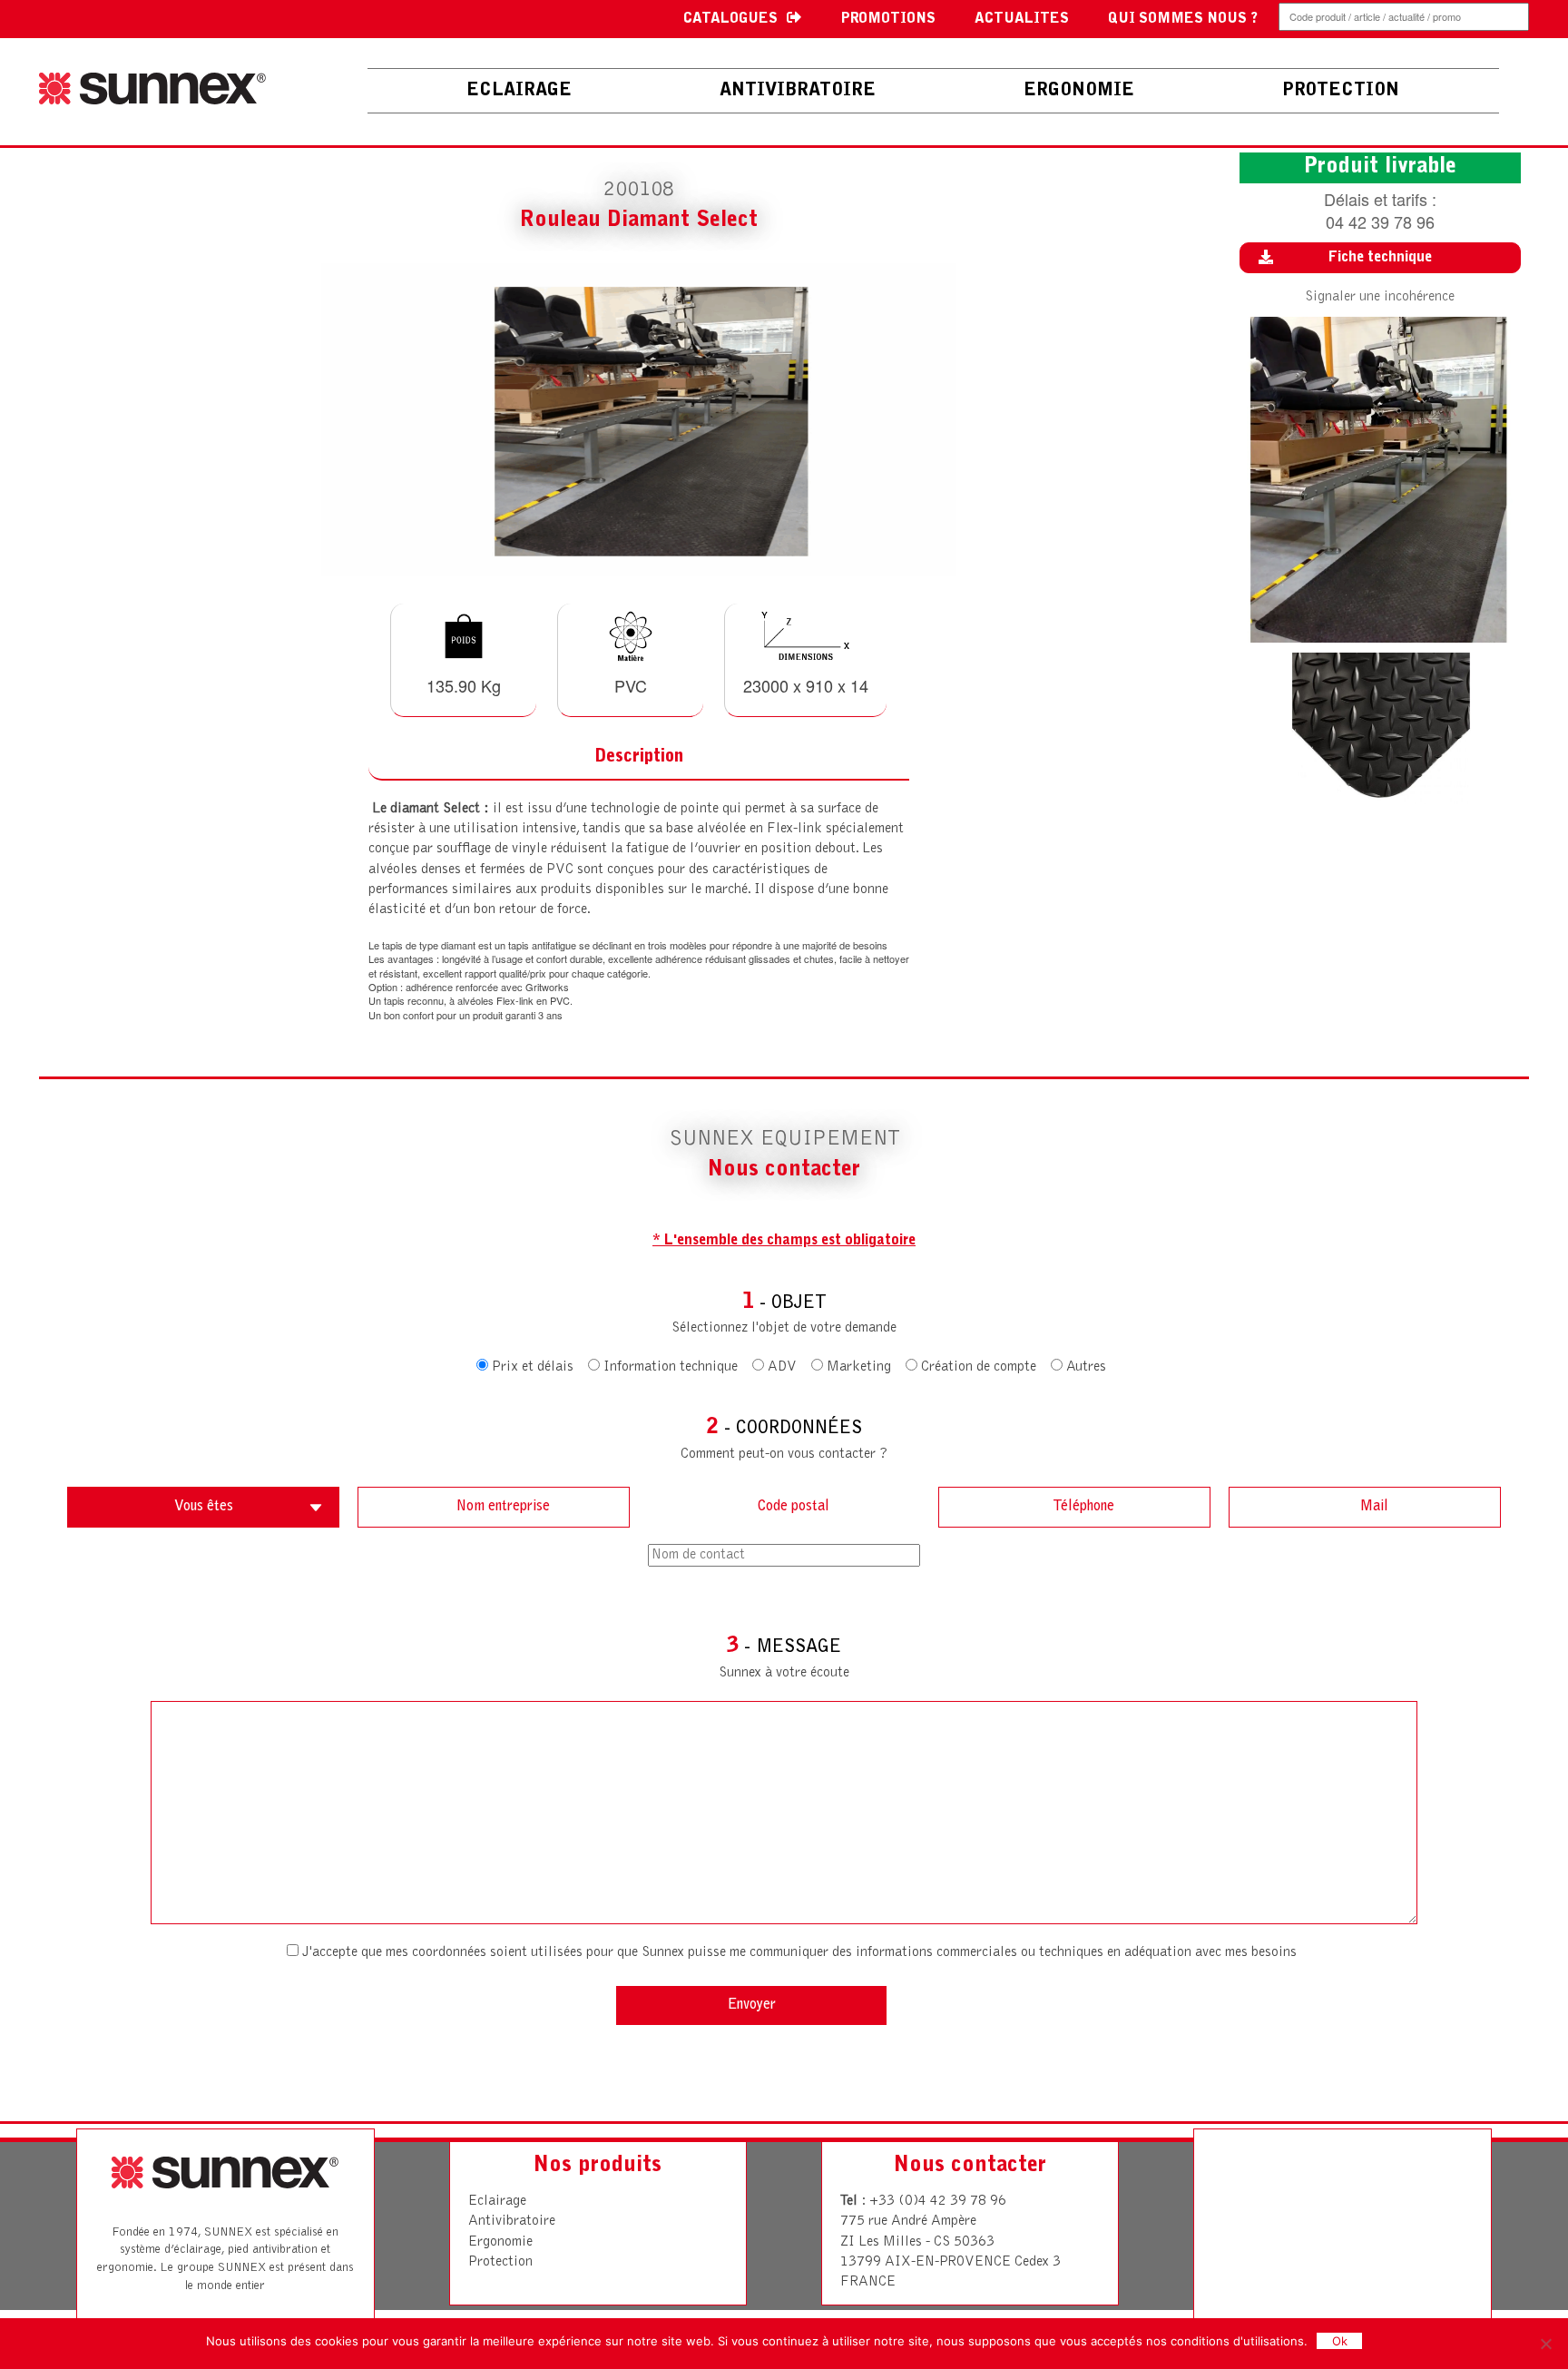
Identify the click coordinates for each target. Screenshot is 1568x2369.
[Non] (1545, 2344)
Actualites (1022, 19)
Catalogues (730, 19)
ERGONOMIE (1079, 91)
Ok (1340, 2341)
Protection (500, 2262)
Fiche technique (1380, 258)
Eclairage (519, 91)
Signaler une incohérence (1380, 297)
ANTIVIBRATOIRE (798, 91)
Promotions (888, 19)
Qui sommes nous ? (1183, 19)
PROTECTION (1341, 91)
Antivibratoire (512, 2221)
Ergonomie (500, 2242)
